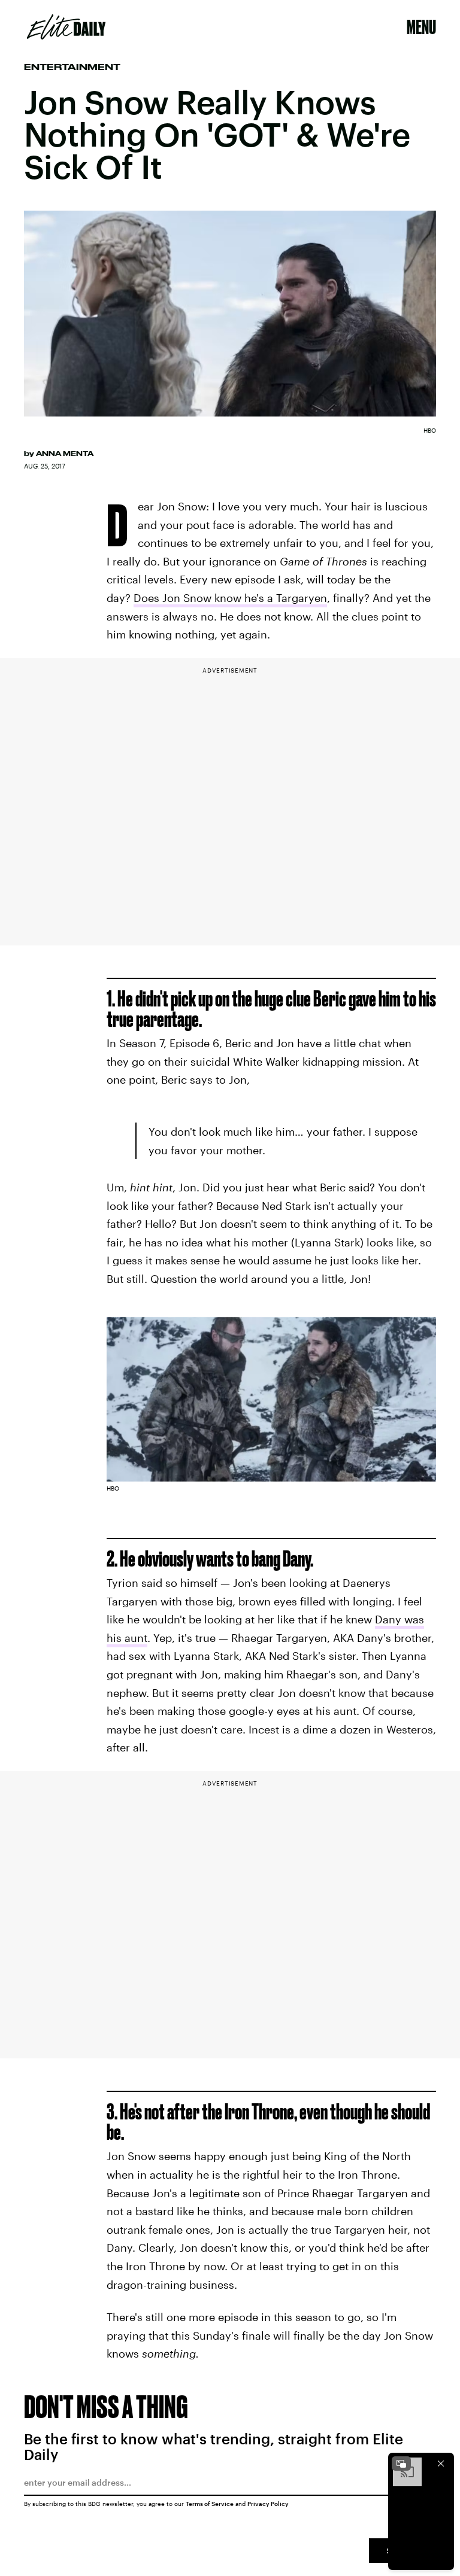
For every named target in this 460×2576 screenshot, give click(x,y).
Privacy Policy (268, 2504)
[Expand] (401, 2464)
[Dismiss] (441, 2464)
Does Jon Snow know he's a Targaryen (230, 598)
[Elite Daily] (66, 27)
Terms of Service (210, 2504)
